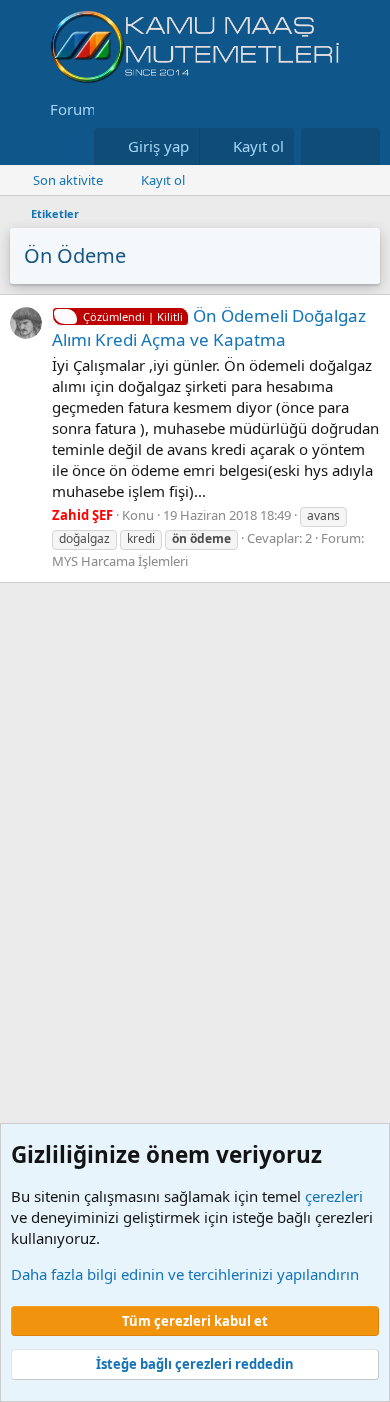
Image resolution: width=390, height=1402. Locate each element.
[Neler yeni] (320, 146)
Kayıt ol (163, 180)
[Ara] (360, 146)
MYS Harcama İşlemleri (120, 561)
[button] (24, 146)
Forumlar (82, 109)
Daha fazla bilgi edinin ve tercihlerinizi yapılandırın (185, 1274)
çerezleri (334, 1196)
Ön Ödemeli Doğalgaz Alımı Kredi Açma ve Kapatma (209, 327)
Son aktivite (68, 180)
